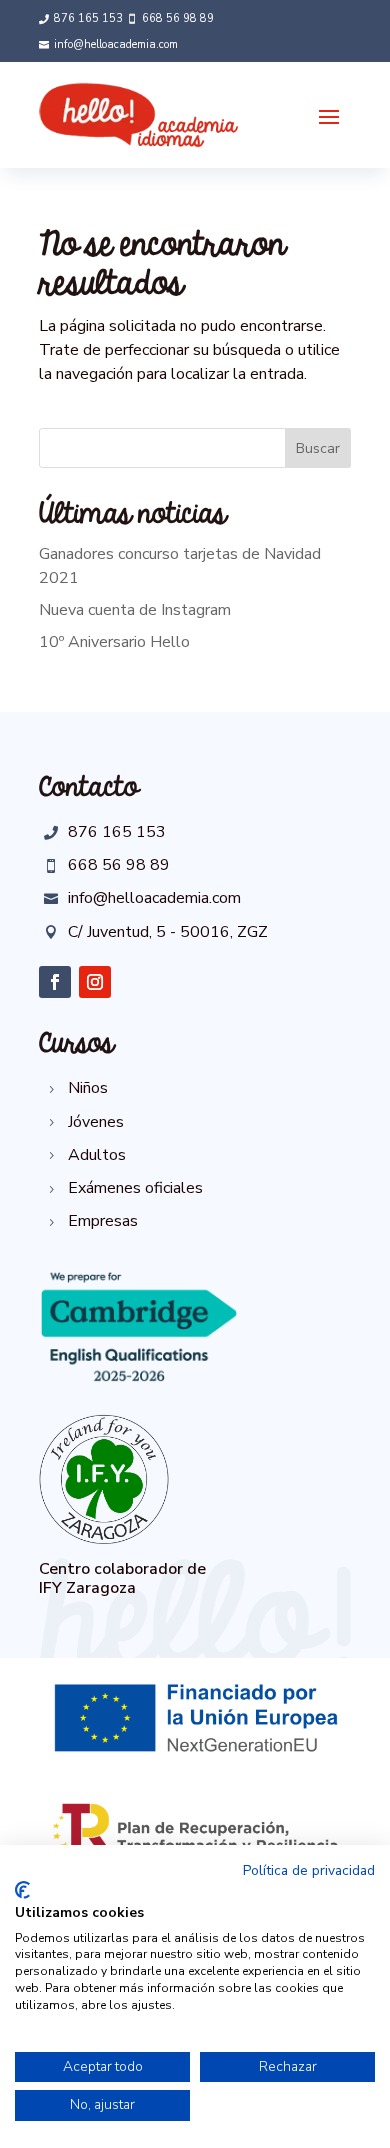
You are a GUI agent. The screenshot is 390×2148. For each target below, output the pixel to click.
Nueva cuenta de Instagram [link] (135, 610)
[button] (329, 116)
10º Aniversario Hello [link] (114, 642)
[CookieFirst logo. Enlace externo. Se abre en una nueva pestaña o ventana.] (22, 1890)
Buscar (318, 448)
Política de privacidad (309, 1870)
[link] (81, 19)
